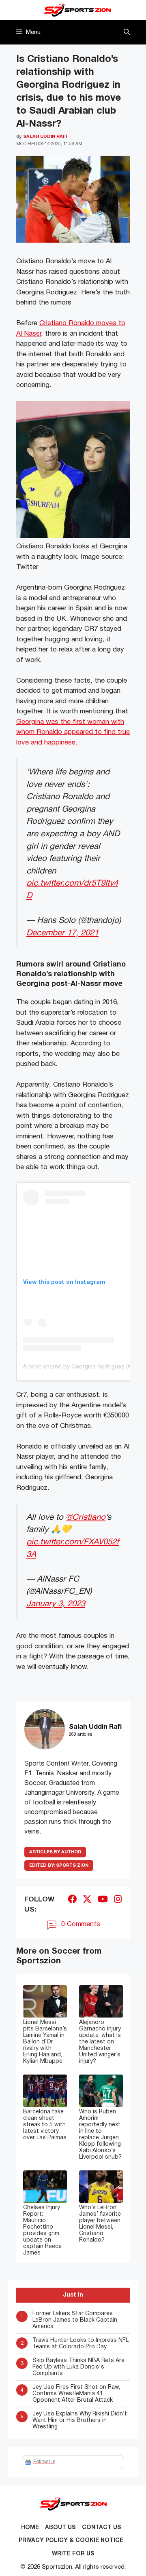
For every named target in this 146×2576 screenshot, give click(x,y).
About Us (60, 2528)
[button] (127, 32)
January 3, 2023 (56, 1604)
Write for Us (73, 2554)
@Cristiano (86, 1517)
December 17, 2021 (62, 933)
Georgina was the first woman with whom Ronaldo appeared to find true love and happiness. (73, 732)
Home (30, 2528)
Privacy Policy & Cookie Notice (71, 2541)
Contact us (102, 2528)
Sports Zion (59, 1865)
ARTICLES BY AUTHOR (55, 1852)
